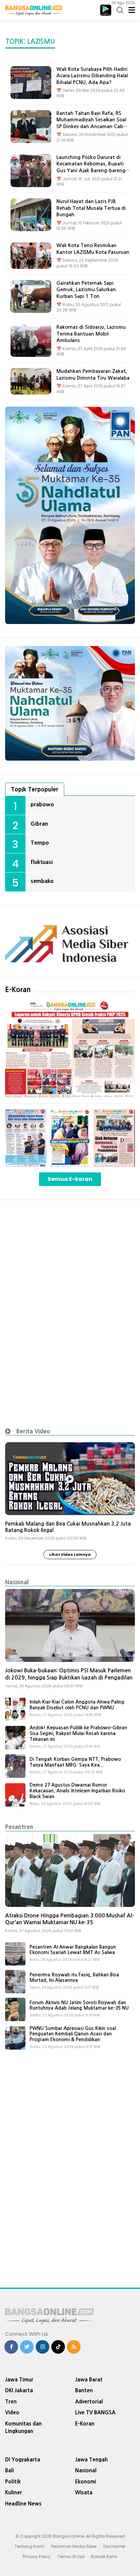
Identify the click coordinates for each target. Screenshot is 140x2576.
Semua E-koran (70, 1179)
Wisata (84, 2492)
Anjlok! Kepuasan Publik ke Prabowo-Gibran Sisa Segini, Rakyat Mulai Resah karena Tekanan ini (78, 1733)
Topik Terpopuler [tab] (35, 789)
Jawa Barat (89, 2380)
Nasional (17, 1582)
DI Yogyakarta (23, 2460)
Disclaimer (114, 2546)
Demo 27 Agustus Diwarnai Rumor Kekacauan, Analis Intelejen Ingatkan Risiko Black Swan (77, 1791)
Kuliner (14, 2492)
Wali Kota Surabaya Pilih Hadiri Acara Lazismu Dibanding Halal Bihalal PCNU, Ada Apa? (92, 76)
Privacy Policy (37, 2557)
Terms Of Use (71, 2557)
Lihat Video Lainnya (70, 1554)
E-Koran (18, 990)
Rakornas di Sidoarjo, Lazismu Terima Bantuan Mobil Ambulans (91, 334)
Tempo (40, 843)
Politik (13, 2482)
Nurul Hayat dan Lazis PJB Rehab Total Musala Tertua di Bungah (91, 208)
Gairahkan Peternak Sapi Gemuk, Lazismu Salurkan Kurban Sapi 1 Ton (86, 290)
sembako (42, 881)
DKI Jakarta (19, 2390)
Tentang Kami (29, 2546)
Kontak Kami (104, 2557)
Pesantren (19, 1827)
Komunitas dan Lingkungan (23, 2428)
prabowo (42, 804)
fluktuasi (42, 862)
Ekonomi (86, 2482)
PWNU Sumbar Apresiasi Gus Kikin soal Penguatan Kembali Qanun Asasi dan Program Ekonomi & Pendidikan (73, 2034)
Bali (10, 2470)
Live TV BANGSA (95, 2412)
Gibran (39, 824)
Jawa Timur (19, 2380)
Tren (11, 2402)
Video (12, 2412)
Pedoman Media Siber (74, 2546)
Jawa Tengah (91, 2460)
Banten (84, 2390)
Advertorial (89, 2402)
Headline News (23, 2504)
